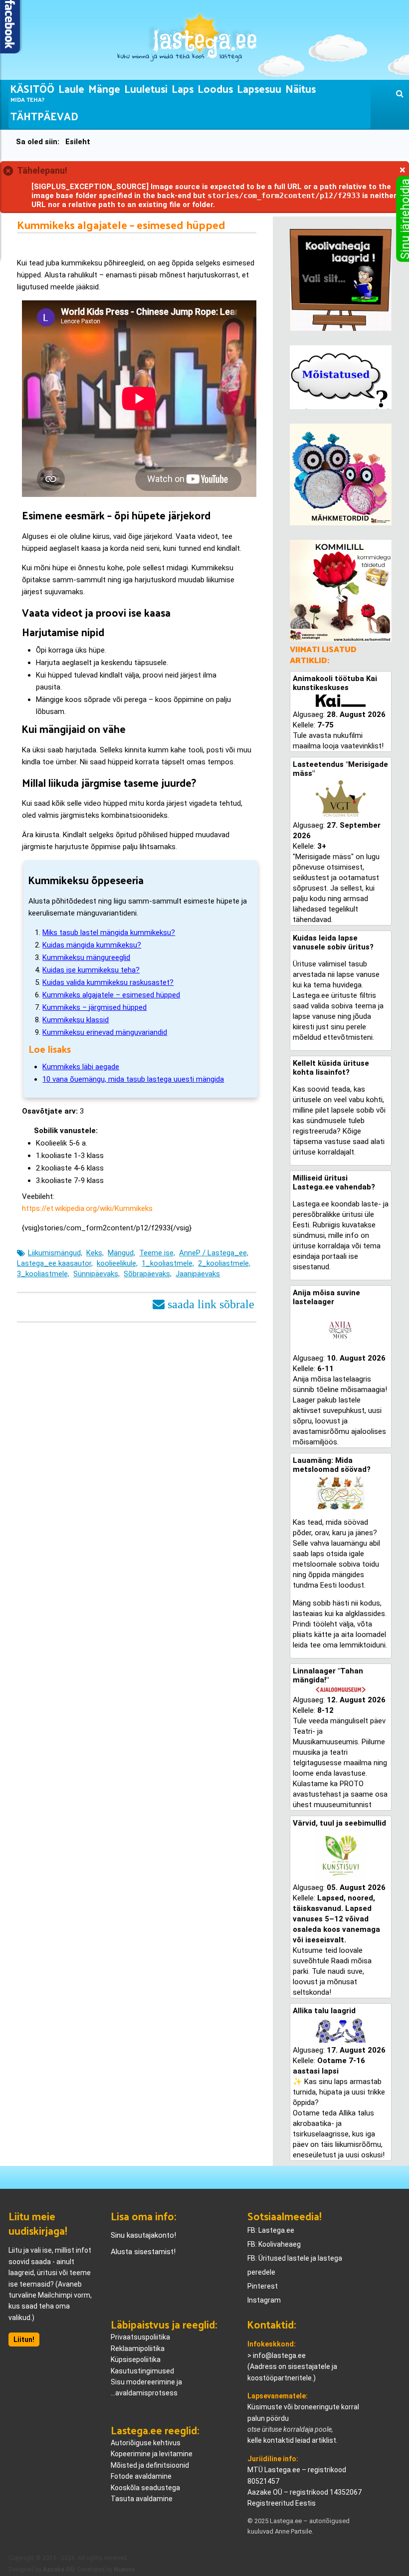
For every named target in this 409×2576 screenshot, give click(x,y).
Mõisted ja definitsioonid (150, 2465)
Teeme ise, (157, 1253)
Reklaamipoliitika (138, 2348)
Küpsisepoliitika (136, 2359)
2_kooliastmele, (224, 1263)
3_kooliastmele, (43, 1274)
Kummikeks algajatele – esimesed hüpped (111, 995)
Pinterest (263, 2286)
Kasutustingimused (142, 2371)
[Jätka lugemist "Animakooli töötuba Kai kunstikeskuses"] (341, 701)
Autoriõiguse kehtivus (146, 2443)
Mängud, (121, 1253)
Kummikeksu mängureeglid (86, 957)
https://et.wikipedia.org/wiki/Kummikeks (87, 1208)
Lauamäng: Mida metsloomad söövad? (332, 1465)
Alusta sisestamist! (143, 2252)
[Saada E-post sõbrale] (204, 1303)
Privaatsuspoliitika (140, 2337)
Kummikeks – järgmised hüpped (95, 1007)
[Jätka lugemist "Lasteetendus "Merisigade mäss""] (341, 799)
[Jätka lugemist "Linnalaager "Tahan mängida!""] (341, 1690)
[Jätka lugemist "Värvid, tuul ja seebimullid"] (341, 1855)
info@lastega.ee (279, 2355)
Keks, (95, 1253)
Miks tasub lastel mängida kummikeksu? (109, 933)
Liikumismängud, (55, 1253)
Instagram (264, 2300)
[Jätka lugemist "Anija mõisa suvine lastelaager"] (341, 1330)
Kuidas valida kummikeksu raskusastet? (108, 982)
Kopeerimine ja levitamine (152, 2454)
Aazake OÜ (59, 2570)
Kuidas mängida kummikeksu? (92, 945)
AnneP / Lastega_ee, (214, 1253)
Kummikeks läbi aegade (81, 1067)
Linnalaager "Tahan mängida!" (328, 1675)
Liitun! (24, 2340)
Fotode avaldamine (141, 2476)
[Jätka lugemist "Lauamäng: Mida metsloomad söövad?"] (341, 1493)
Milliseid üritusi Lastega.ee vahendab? (334, 1182)
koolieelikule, (117, 1263)
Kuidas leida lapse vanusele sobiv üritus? (333, 942)
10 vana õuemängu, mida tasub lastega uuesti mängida (133, 1079)
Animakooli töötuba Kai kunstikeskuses (335, 683)
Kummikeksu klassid (76, 1020)
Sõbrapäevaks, (148, 1274)
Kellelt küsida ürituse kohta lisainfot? (331, 1068)
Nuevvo (124, 2570)
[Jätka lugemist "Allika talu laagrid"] (341, 2030)
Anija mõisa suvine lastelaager (326, 1297)
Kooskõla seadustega (145, 2488)
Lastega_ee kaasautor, (55, 1263)
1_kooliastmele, (168, 1263)
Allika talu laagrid (324, 2011)
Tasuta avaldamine (142, 2499)
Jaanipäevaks (198, 1274)
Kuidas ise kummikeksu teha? (91, 970)
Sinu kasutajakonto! (143, 2235)
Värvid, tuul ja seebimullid (339, 1823)
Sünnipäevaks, (97, 1274)
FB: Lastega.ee (271, 2230)
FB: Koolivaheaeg (274, 2244)
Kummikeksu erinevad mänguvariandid (105, 1032)
